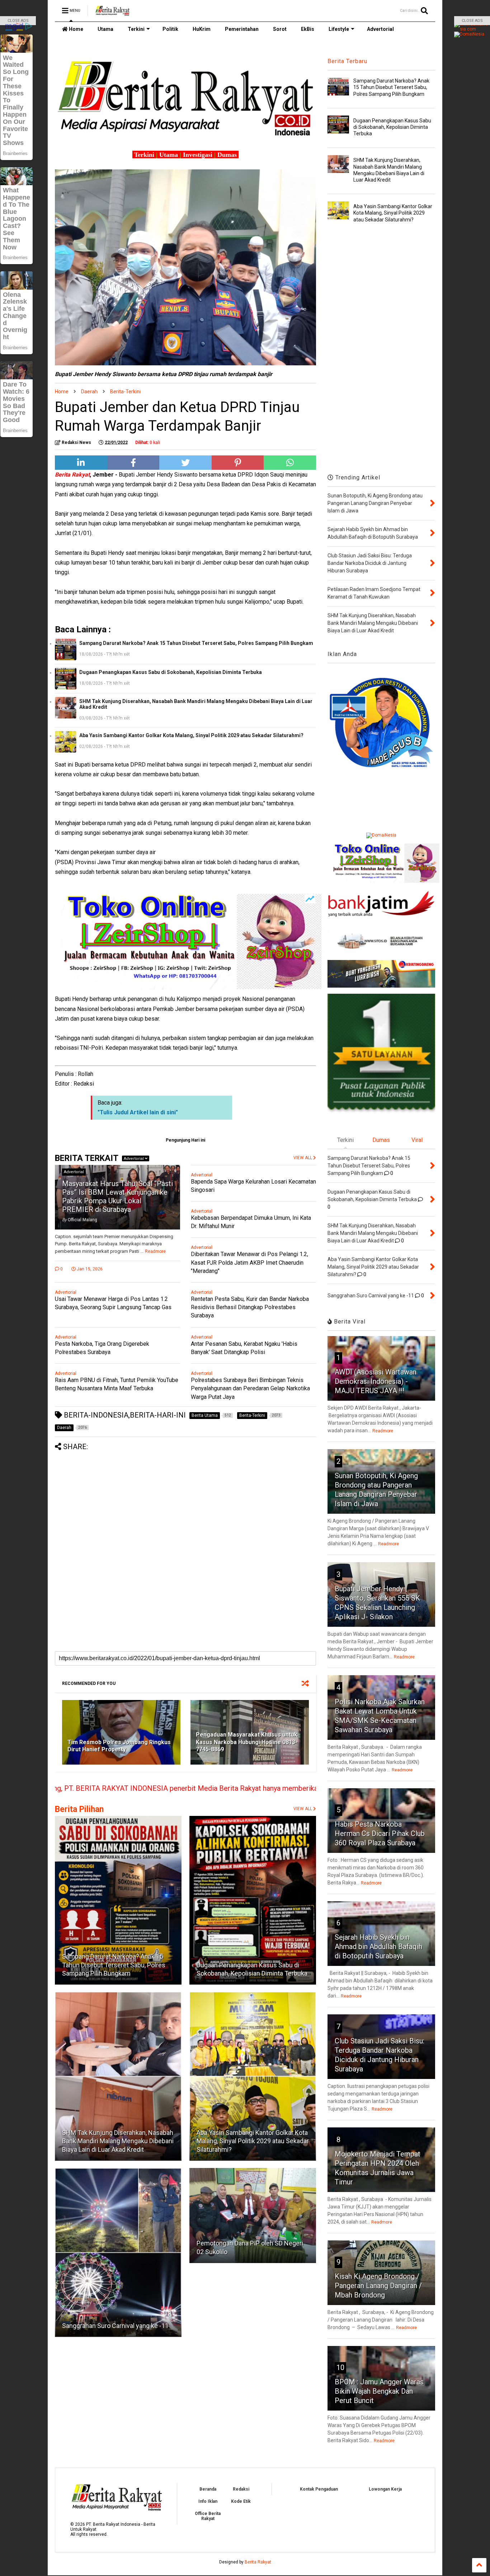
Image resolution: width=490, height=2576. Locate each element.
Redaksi (241, 2489)
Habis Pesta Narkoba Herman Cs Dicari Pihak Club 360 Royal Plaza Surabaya (380, 1833)
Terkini (136, 29)
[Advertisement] (185, 1501)
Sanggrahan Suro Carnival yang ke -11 (115, 2326)
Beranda (208, 2489)
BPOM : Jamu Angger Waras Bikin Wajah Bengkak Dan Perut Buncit (379, 2391)
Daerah (89, 392)
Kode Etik (241, 2501)
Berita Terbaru (347, 61)
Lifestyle (339, 29)
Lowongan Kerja (385, 2489)
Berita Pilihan (79, 1809)
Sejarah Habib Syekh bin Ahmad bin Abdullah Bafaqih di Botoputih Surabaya (378, 1947)
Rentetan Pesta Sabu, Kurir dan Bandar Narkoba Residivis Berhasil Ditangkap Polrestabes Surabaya (250, 1307)
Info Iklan (208, 2501)
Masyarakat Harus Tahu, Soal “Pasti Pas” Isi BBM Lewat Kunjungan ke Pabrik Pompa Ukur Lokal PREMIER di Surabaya (117, 1196)
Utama (105, 29)
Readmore (155, 1251)
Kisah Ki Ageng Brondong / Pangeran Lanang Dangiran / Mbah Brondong (378, 2286)
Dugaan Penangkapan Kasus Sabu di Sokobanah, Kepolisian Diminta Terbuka (171, 672)
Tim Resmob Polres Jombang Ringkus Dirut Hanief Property (119, 1746)
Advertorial (380, 29)
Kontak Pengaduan (319, 2489)
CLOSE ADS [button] (18, 21)
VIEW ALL (303, 1809)
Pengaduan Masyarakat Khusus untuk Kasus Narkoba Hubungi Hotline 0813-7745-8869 (247, 1742)
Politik (170, 29)
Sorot (280, 29)
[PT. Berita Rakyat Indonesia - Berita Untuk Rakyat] (112, 13)
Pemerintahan (242, 29)
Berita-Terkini (125, 392)
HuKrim (202, 29)
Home (76, 29)
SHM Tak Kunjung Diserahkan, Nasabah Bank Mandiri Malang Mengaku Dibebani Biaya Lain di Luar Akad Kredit (196, 704)
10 (340, 2367)
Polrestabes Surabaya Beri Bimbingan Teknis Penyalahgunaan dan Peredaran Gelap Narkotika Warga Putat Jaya (250, 1388)
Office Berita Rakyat (208, 2516)
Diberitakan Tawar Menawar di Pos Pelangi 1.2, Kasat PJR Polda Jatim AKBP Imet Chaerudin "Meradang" (249, 1262)
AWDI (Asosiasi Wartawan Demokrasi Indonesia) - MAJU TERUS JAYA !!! (376, 1381)
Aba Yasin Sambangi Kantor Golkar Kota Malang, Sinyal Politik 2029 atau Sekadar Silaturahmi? (191, 735)
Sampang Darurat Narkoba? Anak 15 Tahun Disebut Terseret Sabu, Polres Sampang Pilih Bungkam (196, 643)
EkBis (308, 29)
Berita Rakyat (258, 2562)
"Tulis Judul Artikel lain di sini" (138, 1112)
